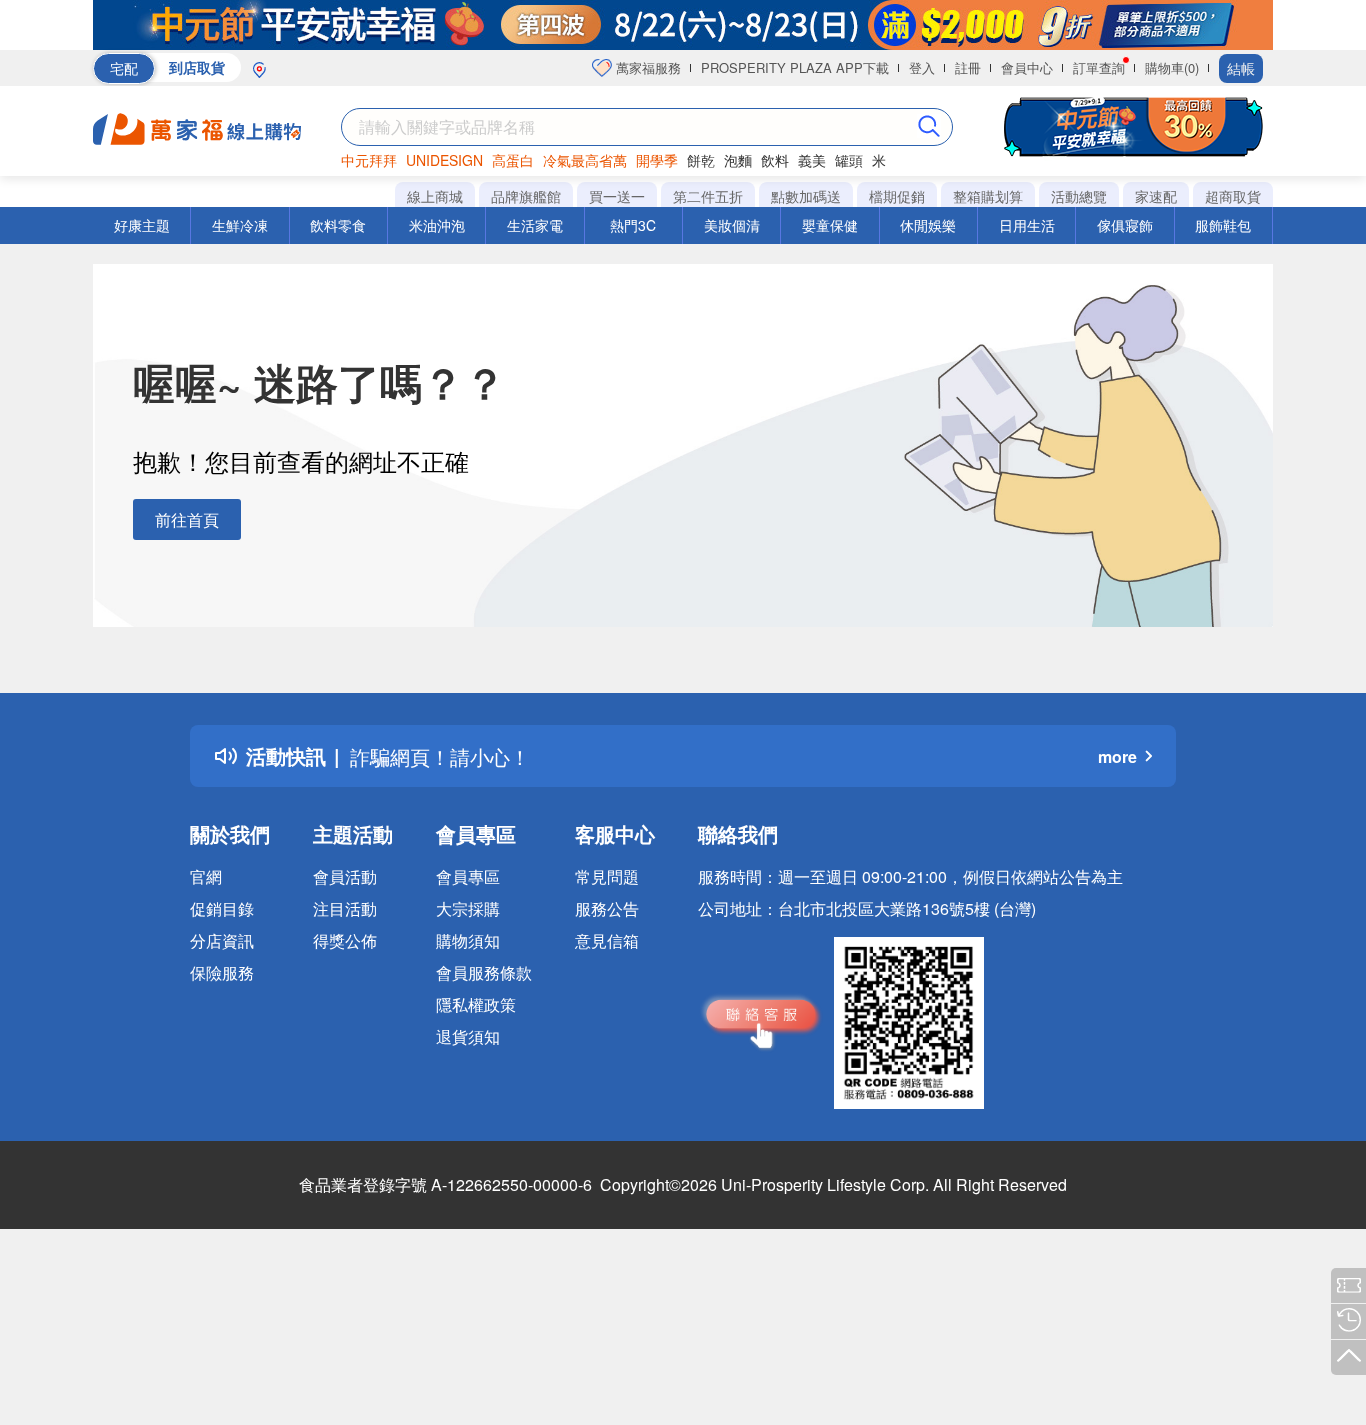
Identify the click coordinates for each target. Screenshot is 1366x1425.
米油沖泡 (437, 225)
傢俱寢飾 (1125, 225)
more (1117, 756)
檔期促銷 (897, 196)
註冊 (968, 67)
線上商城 (435, 196)
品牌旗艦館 (526, 196)
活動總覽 (1079, 196)
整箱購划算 (988, 196)
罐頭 (849, 160)
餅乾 (701, 160)
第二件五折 (708, 196)
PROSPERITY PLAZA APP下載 (795, 67)
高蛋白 (513, 160)
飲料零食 (338, 225)
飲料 (775, 160)
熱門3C (633, 225)
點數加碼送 (806, 196)
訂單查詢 (1099, 67)
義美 (812, 160)
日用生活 (1027, 225)
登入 (922, 67)
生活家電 (535, 225)
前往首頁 (187, 519)
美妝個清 (732, 225)
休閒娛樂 (928, 225)
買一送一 (617, 196)
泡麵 (738, 160)
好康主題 (142, 225)
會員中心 (1027, 67)
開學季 (657, 160)
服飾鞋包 (1223, 225)
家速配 (1156, 196)
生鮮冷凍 (240, 225)
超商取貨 (1233, 196)
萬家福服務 (646, 67)
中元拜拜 (369, 160)
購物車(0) (1172, 67)
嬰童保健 (830, 225)
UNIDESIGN (444, 160)
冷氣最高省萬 (585, 160)
